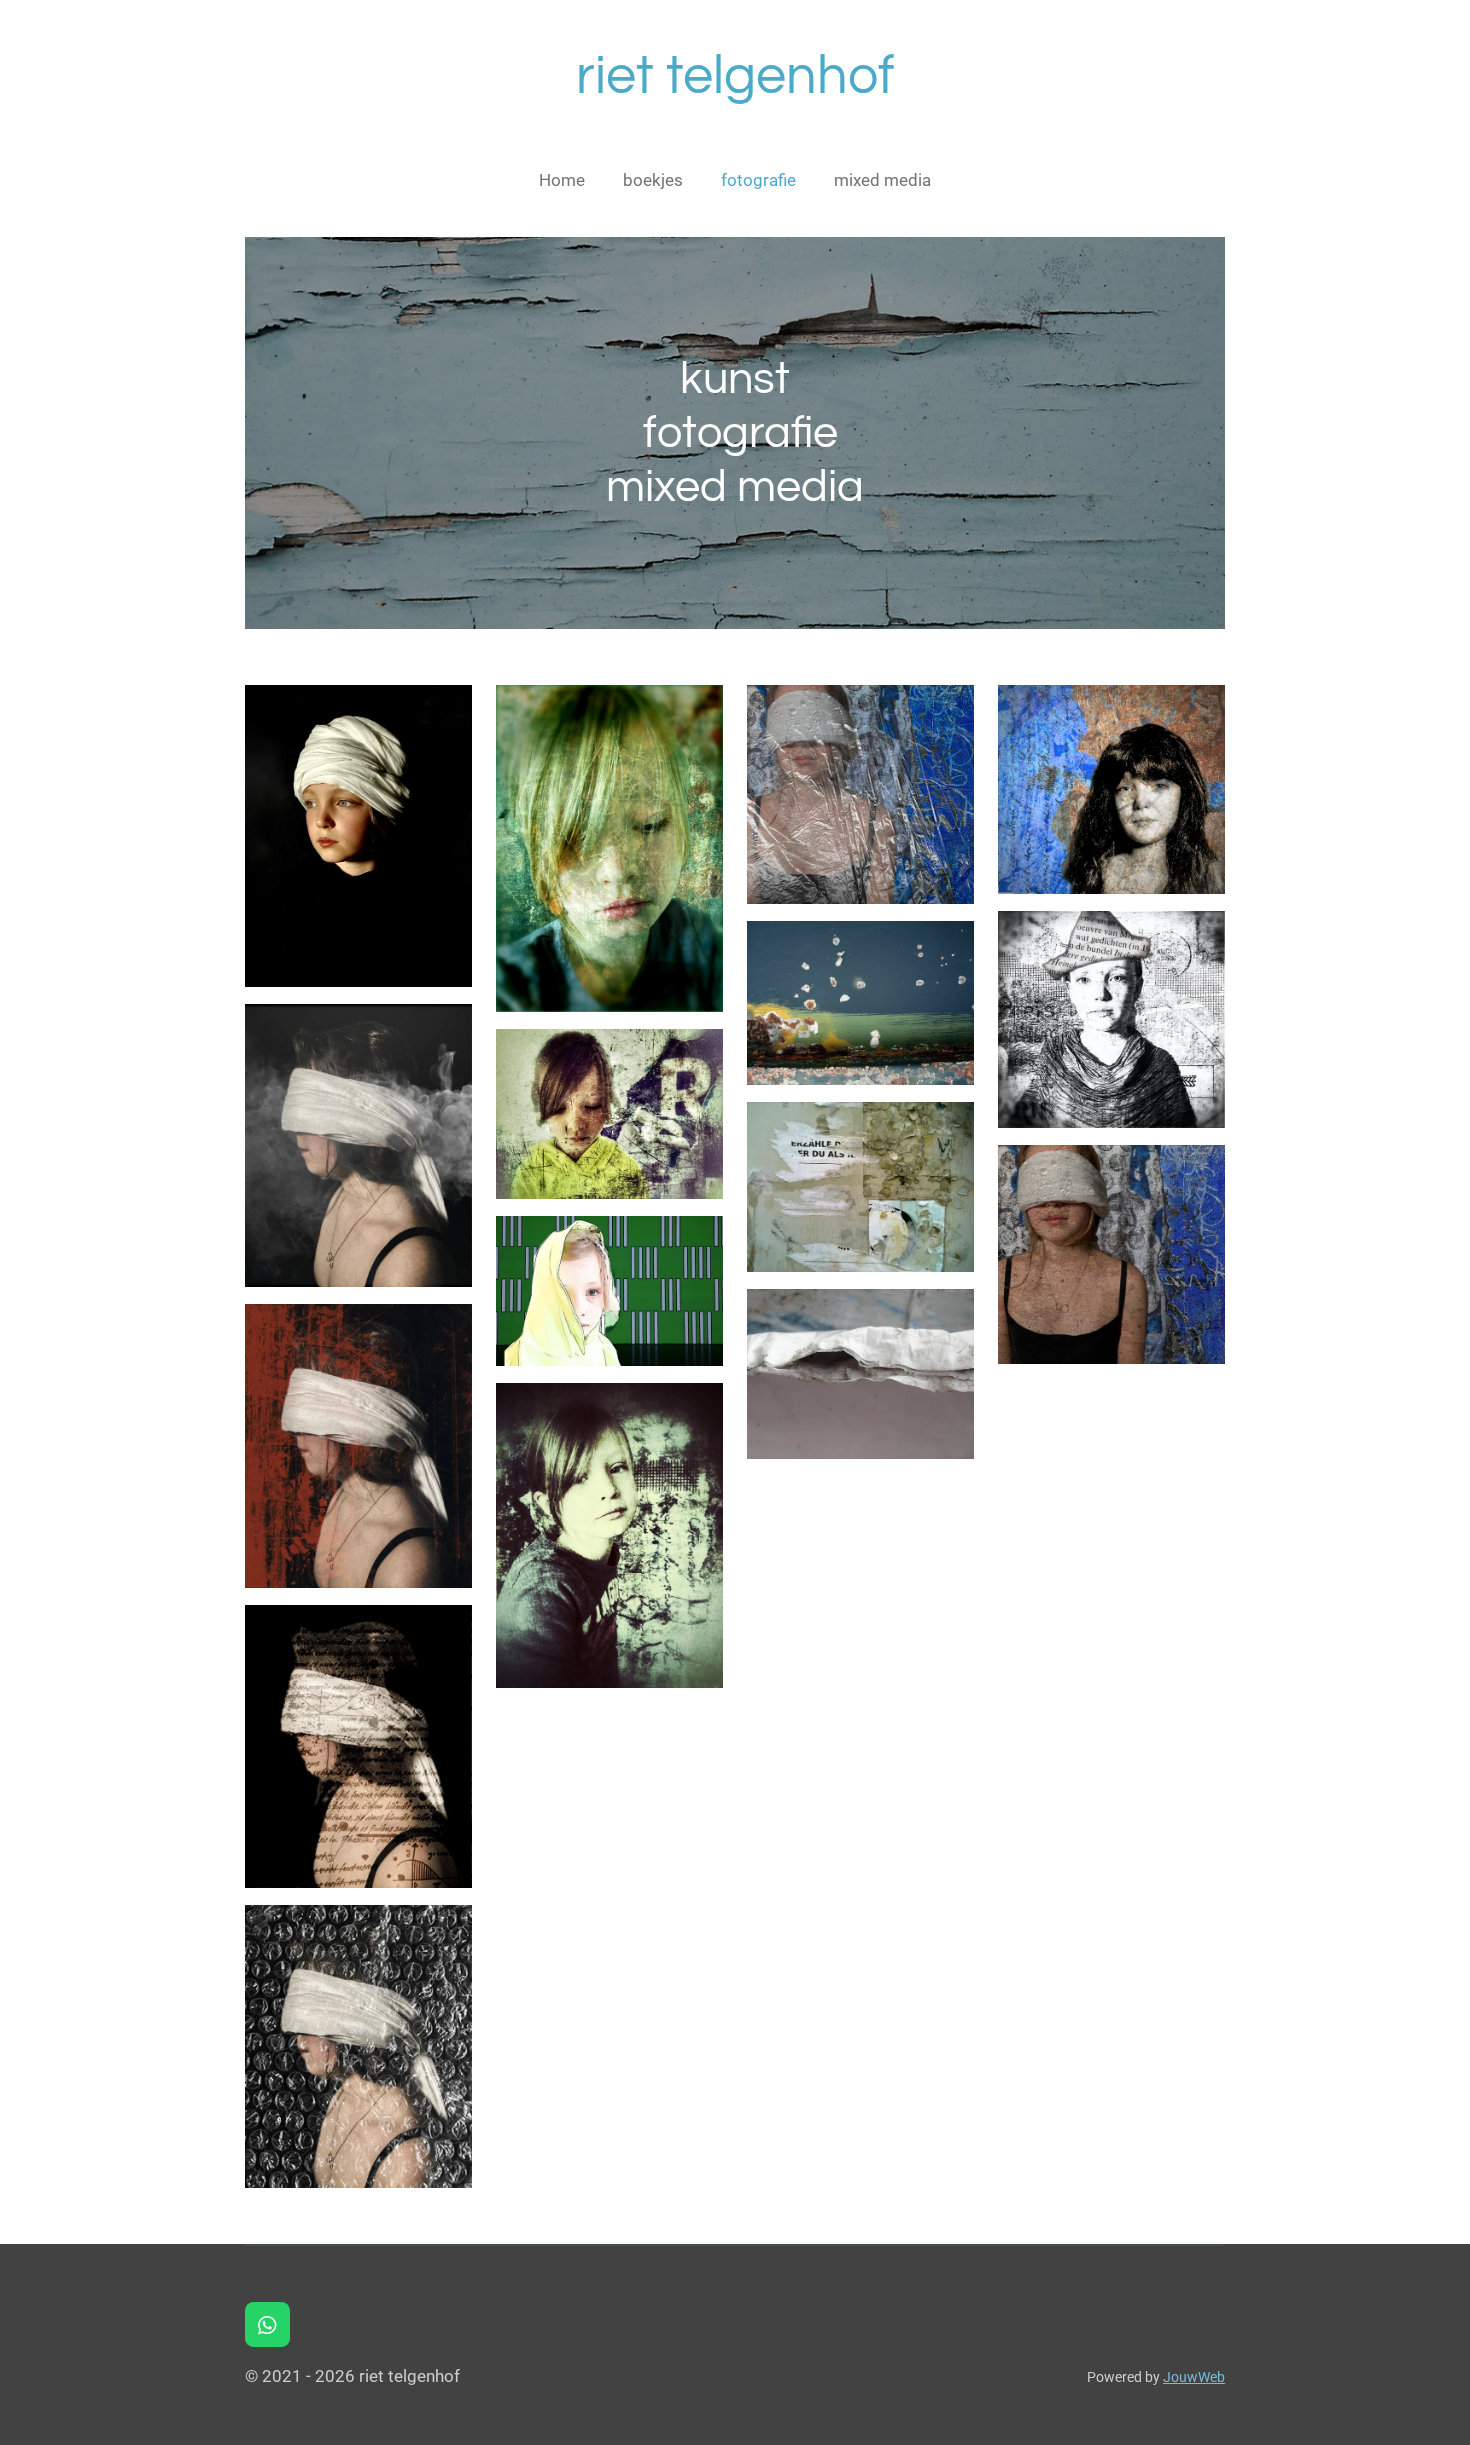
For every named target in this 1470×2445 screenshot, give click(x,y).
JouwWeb (1194, 2377)
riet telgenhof (735, 76)
